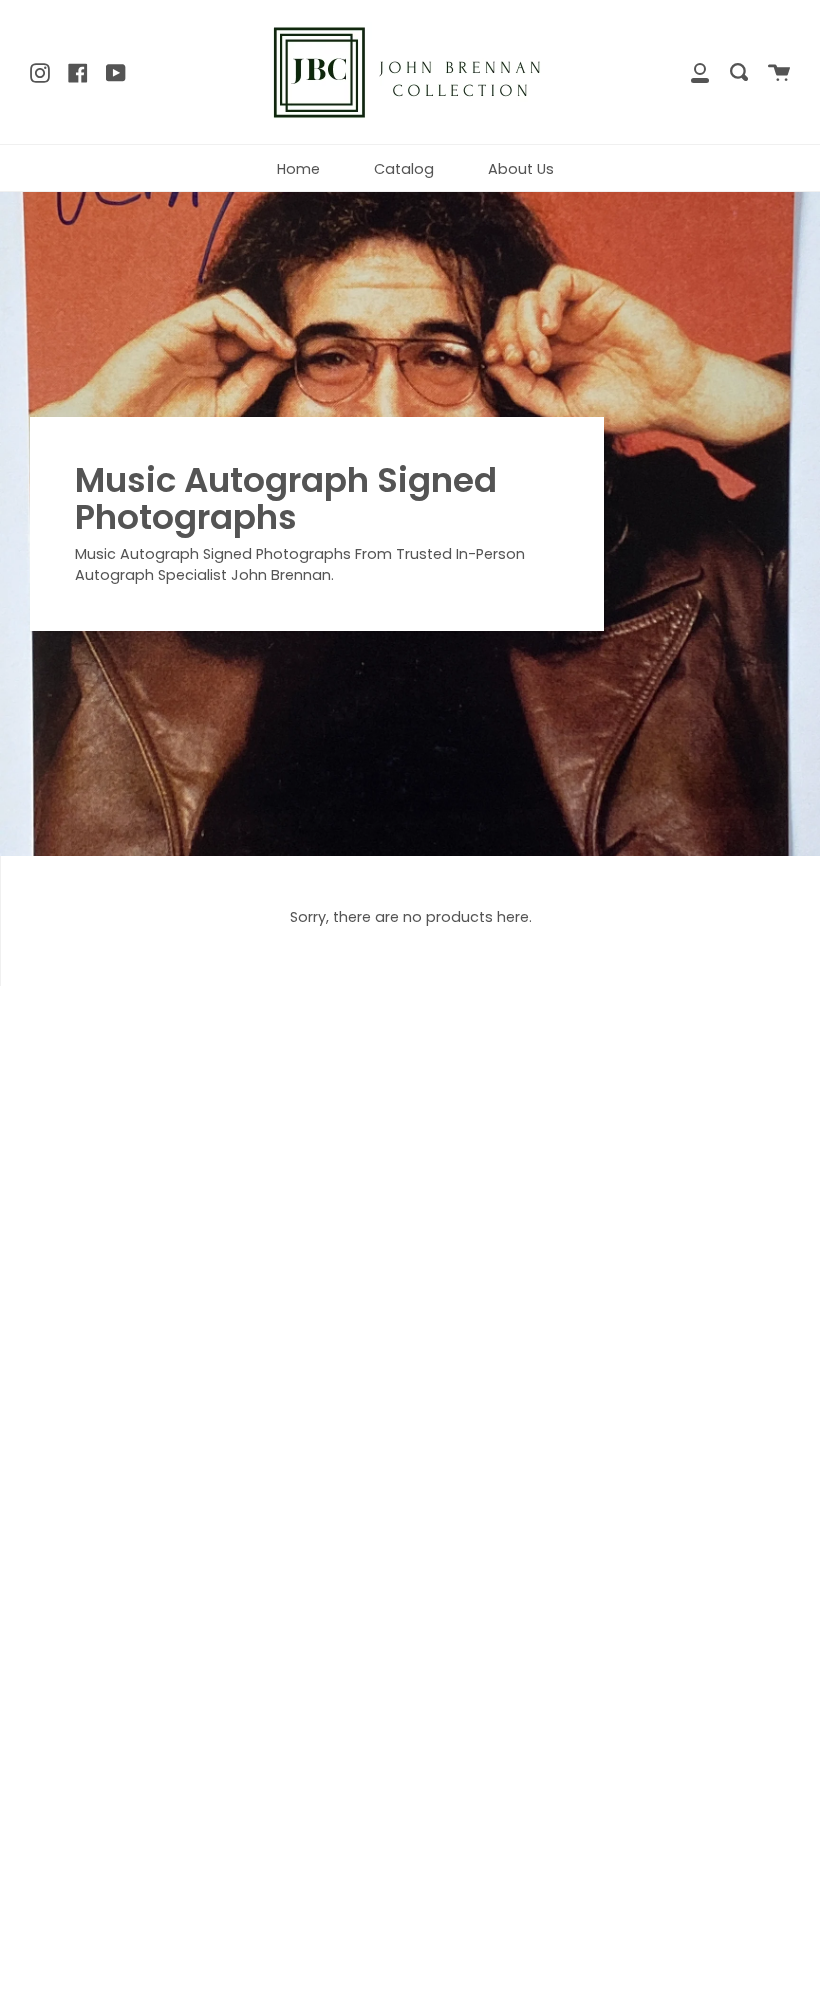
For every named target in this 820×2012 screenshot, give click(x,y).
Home (298, 169)
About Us (521, 169)
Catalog (404, 169)
